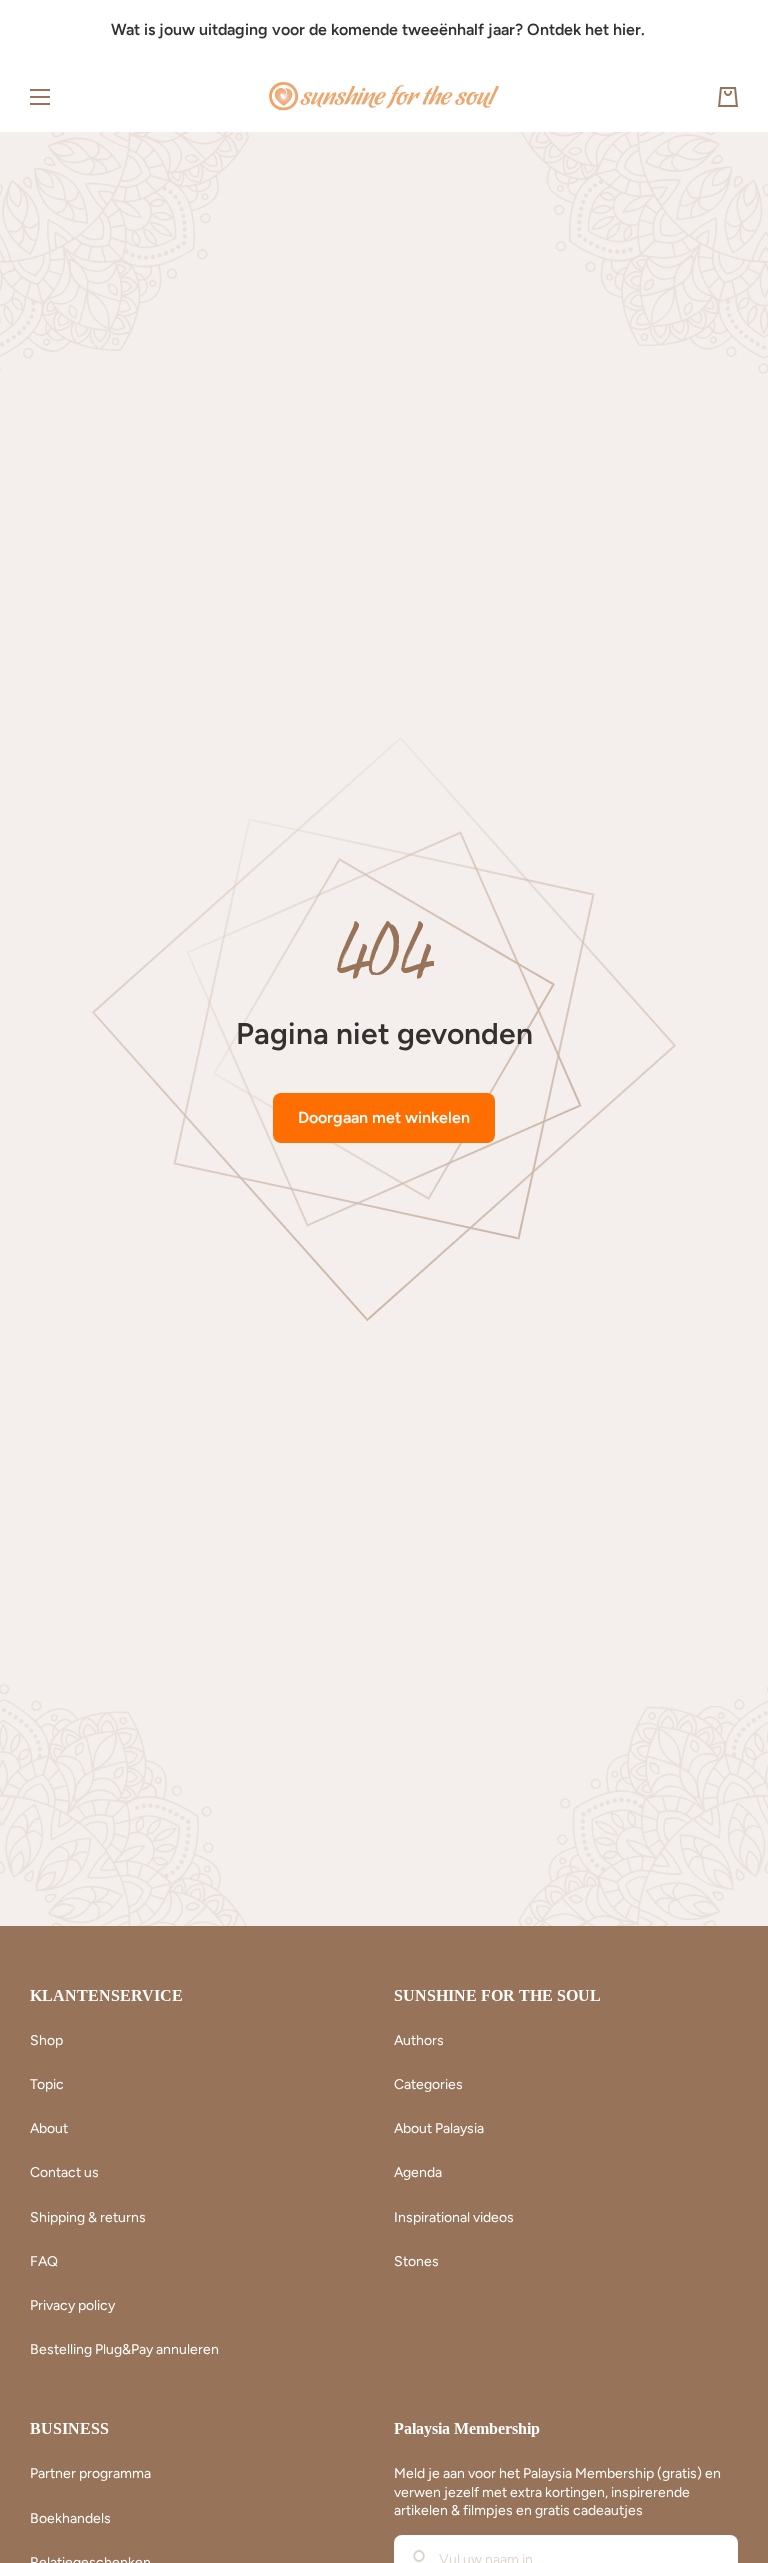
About (49, 2128)
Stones (416, 2261)
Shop (46, 2040)
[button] (728, 97)
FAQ (44, 2261)
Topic (47, 2084)
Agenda (418, 2172)
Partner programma (90, 2473)
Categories (428, 2084)
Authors (419, 2040)
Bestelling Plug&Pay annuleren (124, 2349)
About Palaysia (439, 2128)
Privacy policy (72, 2305)
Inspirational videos (454, 2217)
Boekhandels (70, 2518)
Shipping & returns (88, 2217)
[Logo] (384, 97)
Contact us (64, 2172)
